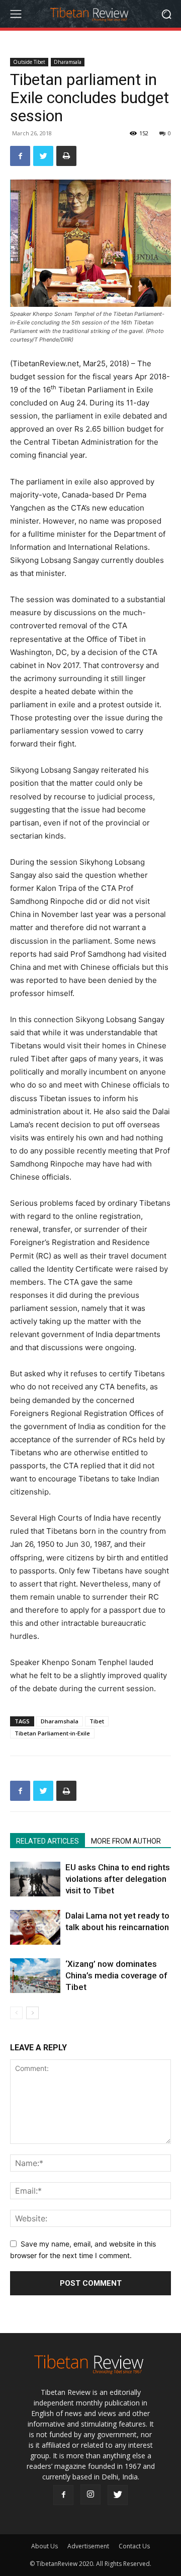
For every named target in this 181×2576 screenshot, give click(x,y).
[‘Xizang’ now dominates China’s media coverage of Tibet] (35, 1976)
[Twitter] (43, 156)
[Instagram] (90, 2495)
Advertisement (88, 2546)
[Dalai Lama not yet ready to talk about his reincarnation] (35, 1927)
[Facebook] (20, 156)
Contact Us (134, 2546)
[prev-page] (16, 2013)
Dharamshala (60, 1721)
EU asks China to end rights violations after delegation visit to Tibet (118, 1879)
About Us (44, 2546)
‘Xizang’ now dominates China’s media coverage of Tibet (116, 1975)
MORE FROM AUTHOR (126, 1841)
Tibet (97, 1721)
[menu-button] (16, 14)
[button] (166, 14)
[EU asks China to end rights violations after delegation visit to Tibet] (35, 1879)
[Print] (66, 156)
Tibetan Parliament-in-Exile (52, 1733)
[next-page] (32, 2013)
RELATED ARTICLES (48, 1841)
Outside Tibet (29, 62)
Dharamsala (68, 62)
